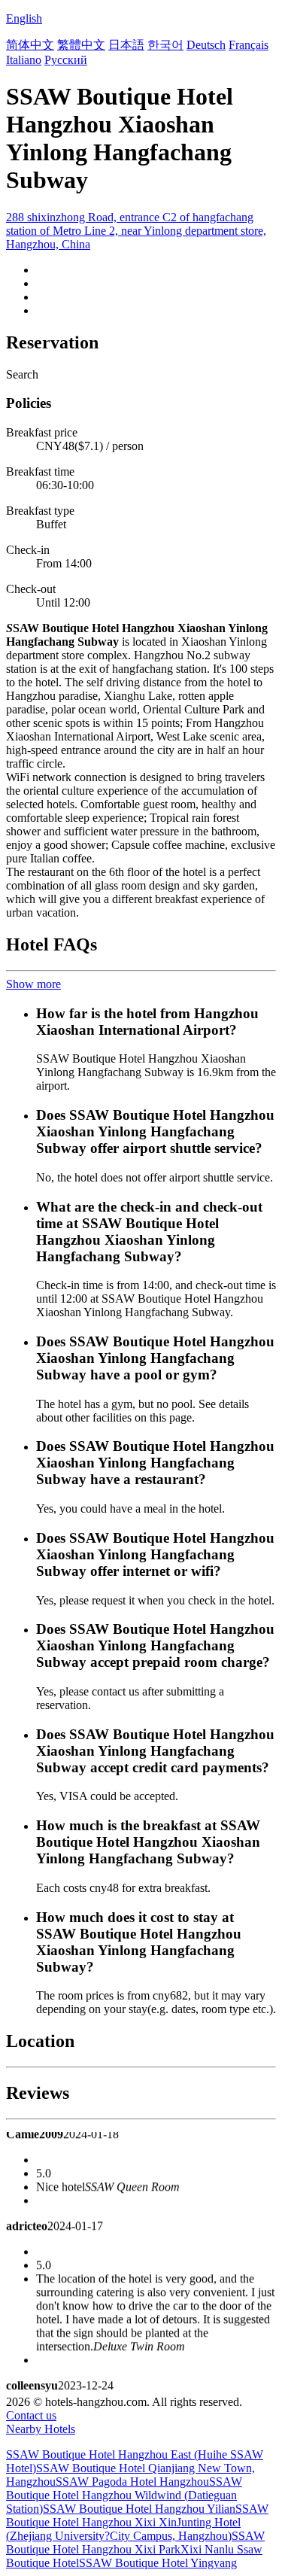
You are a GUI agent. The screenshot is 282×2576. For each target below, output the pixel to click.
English (24, 18)
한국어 (165, 45)
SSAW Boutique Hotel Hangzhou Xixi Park (135, 2543)
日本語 (126, 45)
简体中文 (30, 45)
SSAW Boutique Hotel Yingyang (158, 2563)
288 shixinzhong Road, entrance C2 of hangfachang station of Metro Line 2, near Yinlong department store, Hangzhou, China (136, 231)
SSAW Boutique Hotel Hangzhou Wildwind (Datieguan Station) (124, 2495)
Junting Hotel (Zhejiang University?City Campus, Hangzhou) (123, 2529)
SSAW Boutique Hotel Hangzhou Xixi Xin (137, 2515)
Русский (66, 60)
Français (249, 45)
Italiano (24, 60)
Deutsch (206, 45)
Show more (33, 984)
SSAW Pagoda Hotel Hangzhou (132, 2482)
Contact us (31, 2415)
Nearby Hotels (41, 2429)
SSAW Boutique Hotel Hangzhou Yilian (139, 2509)
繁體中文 (81, 45)
